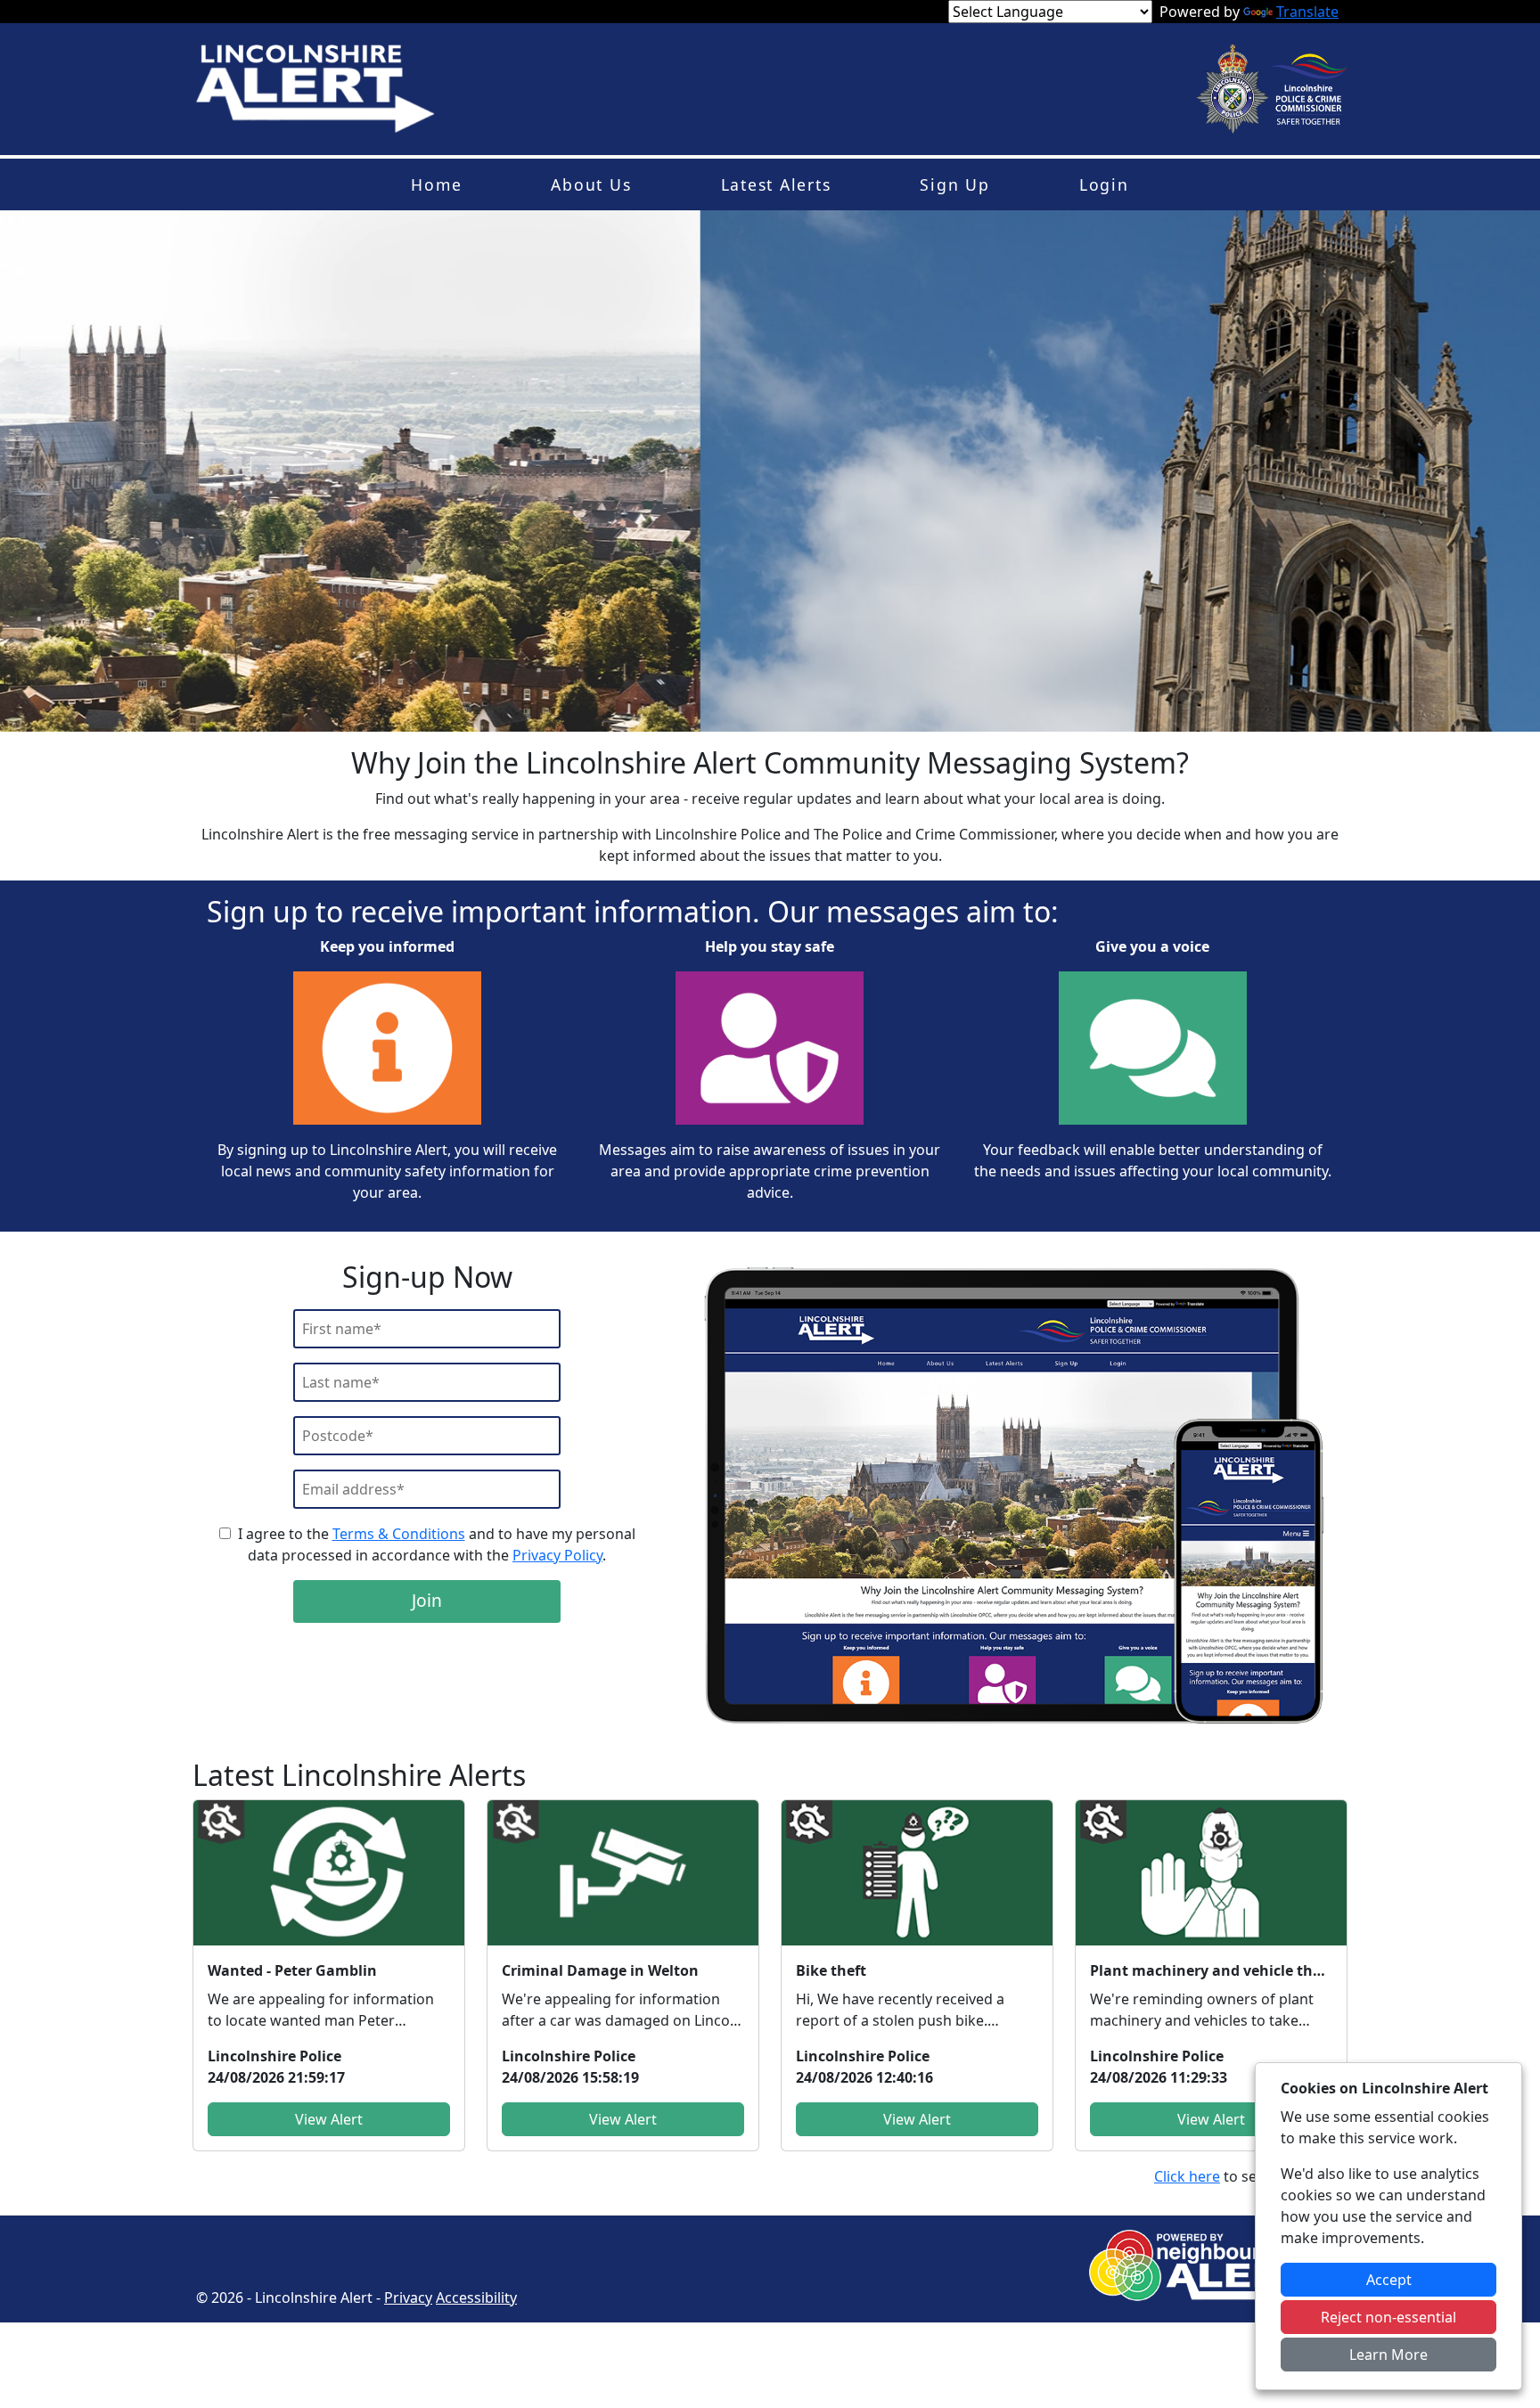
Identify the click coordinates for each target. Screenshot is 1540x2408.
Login (1104, 184)
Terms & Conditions (399, 1534)
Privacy (408, 2297)
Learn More (1388, 2355)
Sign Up (954, 184)
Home (436, 184)
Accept (1389, 2280)
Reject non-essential (1388, 2317)
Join (427, 1600)
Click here (1187, 2176)
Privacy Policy (557, 1555)
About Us (591, 184)
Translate (1307, 12)
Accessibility (476, 2297)
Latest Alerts (776, 184)
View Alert (329, 2119)
